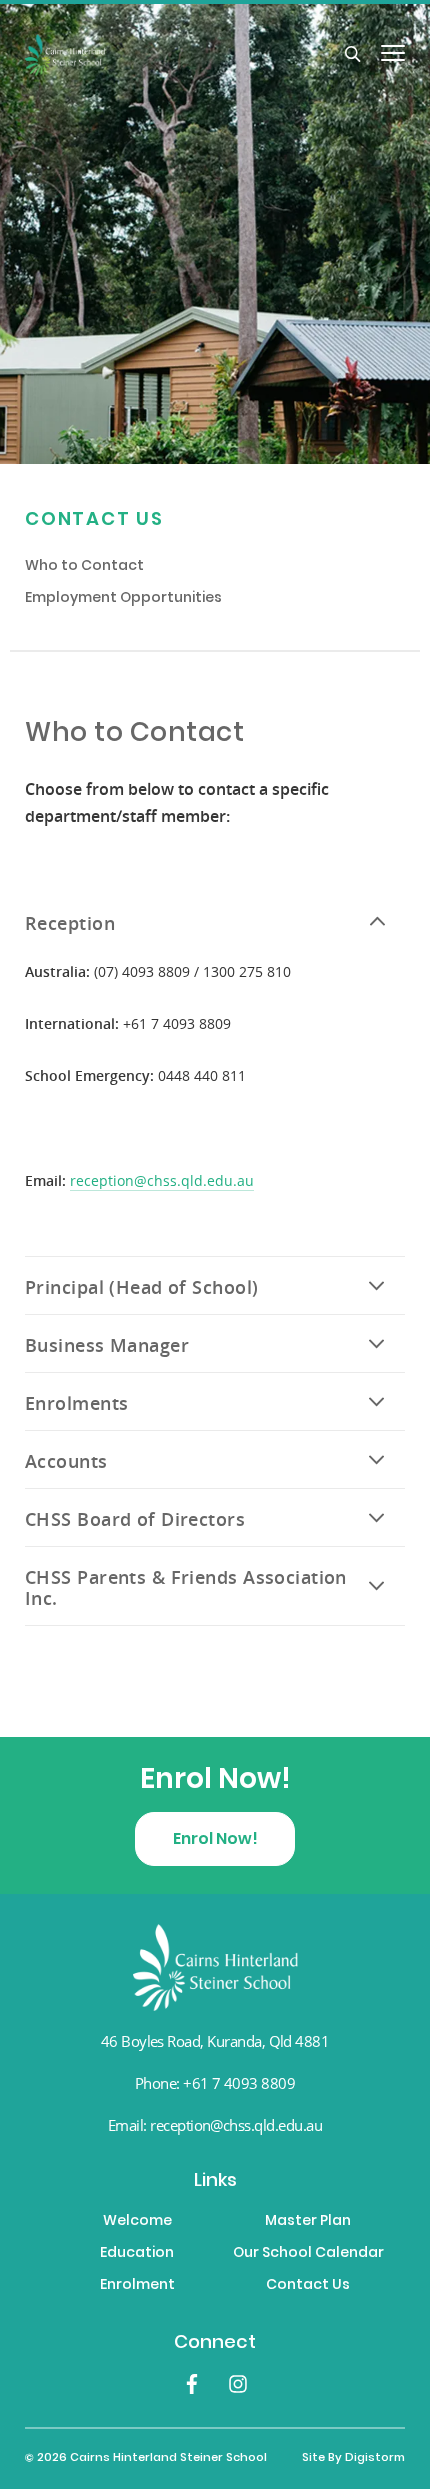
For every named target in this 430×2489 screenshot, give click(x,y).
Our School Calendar (308, 2254)
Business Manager (107, 1345)
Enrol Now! (215, 1840)
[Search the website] (353, 55)
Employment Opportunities (123, 599)
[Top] (215, 1967)
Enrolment (137, 2286)
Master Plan (308, 2222)
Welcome (137, 2222)
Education (137, 2254)
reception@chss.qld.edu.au (162, 1180)
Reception (70, 923)
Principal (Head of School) (141, 1287)
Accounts (66, 1461)
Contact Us (94, 520)
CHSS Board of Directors (135, 1519)
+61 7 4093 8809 (239, 2083)
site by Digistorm (353, 2458)
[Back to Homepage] (185, 55)
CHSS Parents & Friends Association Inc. (186, 1588)
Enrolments (76, 1403)
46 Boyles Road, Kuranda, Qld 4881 (215, 2041)
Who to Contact (84, 567)
